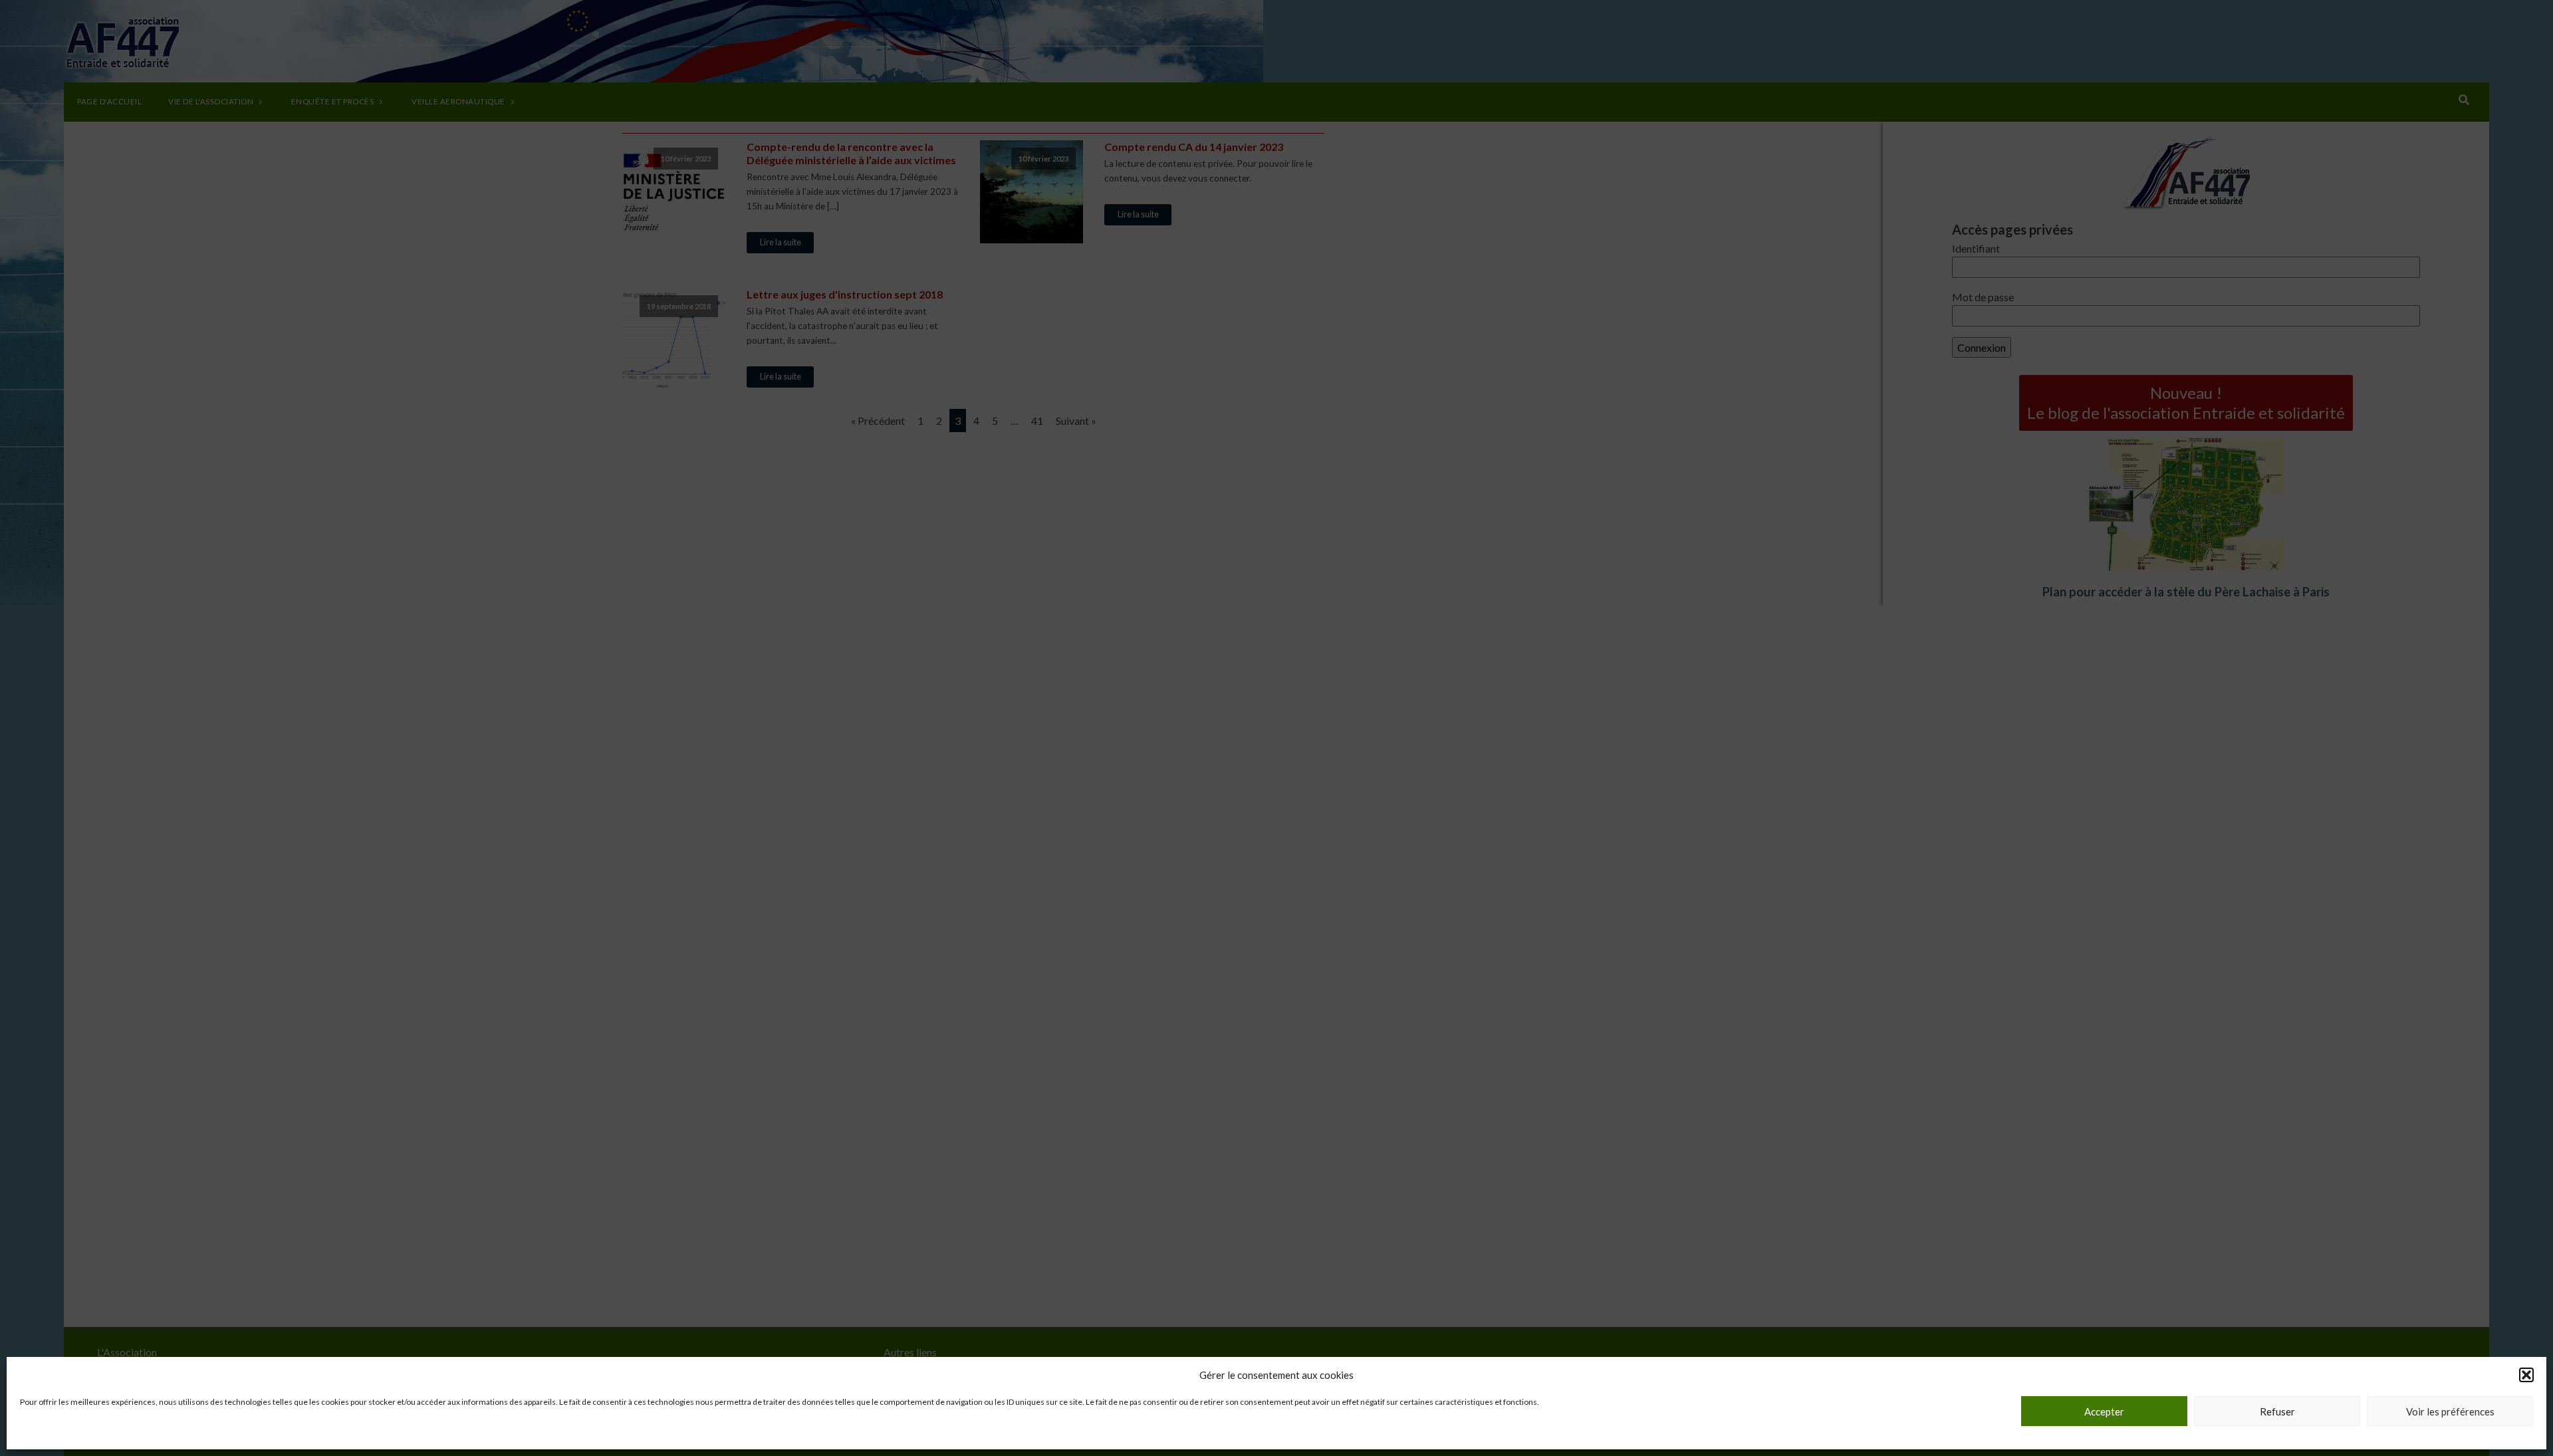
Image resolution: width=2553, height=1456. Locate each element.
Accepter (2104, 1411)
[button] (2526, 1375)
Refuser (2277, 1411)
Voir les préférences (2450, 1411)
